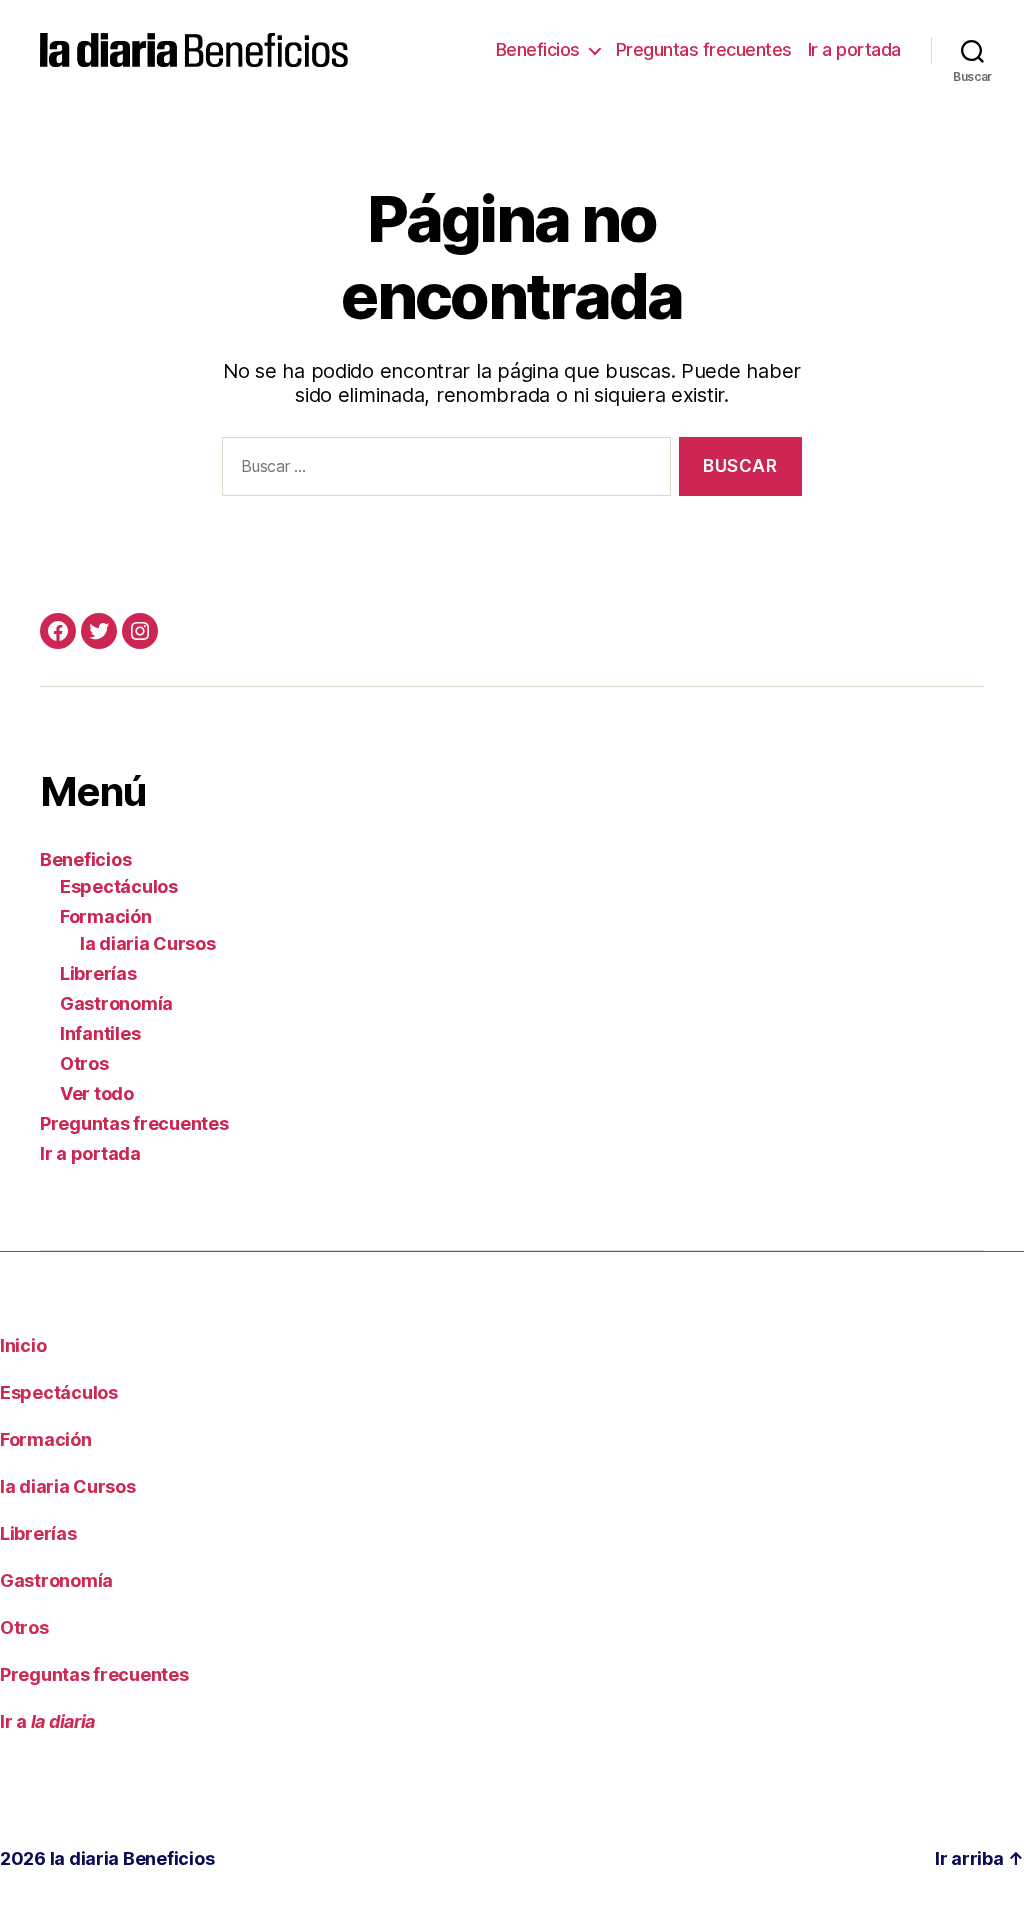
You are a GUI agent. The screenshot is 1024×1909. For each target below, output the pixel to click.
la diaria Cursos (148, 943)
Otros (84, 1063)
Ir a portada (854, 49)
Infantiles (100, 1033)
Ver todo (97, 1093)
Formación (106, 916)
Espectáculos (119, 886)
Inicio (23, 1345)
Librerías (98, 973)
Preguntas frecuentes (704, 49)
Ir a (47, 1721)
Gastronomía (116, 1003)
